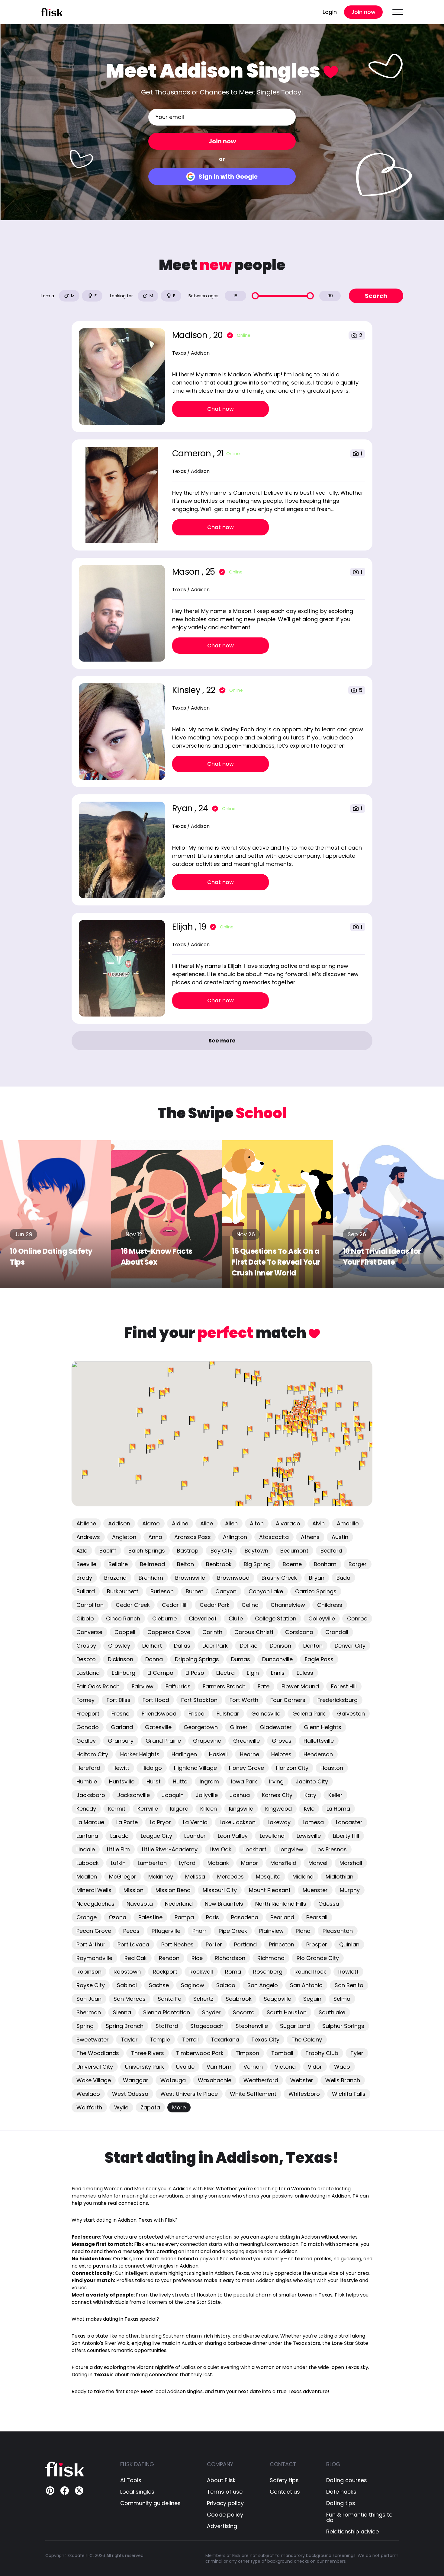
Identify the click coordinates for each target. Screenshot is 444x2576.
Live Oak (220, 1849)
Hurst (154, 1781)
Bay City (222, 1551)
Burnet (195, 1591)
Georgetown (201, 1727)
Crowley (119, 1646)
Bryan (317, 1578)
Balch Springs (147, 1551)
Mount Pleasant (270, 1890)
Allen (231, 1523)
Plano (303, 1931)
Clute (236, 1618)
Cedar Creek (133, 1605)
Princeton (282, 1944)
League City (156, 1836)
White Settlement (253, 2094)
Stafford (167, 2026)
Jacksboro (91, 1795)
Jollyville (207, 1795)
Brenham (151, 1578)
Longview (291, 1849)
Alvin (319, 1523)
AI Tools (131, 2480)
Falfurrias (178, 1686)
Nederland (179, 1904)
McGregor (123, 1877)
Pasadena (245, 1917)
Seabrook (239, 1999)
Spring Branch (125, 2026)
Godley (86, 1741)
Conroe (357, 1618)
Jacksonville (134, 1795)
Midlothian (339, 1877)
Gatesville (158, 1727)
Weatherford (261, 2080)
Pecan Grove (94, 1931)
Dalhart (152, 1646)
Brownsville (190, 1578)
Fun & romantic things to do (359, 2517)
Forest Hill (344, 1686)
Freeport (88, 1714)
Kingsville (241, 1809)
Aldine (180, 1523)
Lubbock (88, 1863)
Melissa (195, 1877)
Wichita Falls (349, 2094)
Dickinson (121, 1659)
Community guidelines (150, 2503)
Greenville (246, 1741)
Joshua (240, 1795)
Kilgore (179, 1809)
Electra (225, 1673)
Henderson (318, 1754)
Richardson (230, 1958)
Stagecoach (207, 2026)
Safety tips (284, 2480)
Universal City (95, 2067)
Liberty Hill (346, 1836)
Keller (335, 1795)
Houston (332, 1768)
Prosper (317, 1944)
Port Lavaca (133, 1944)
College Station (276, 1618)
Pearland (282, 1917)
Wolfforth (89, 2107)
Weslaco (88, 2094)
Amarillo (348, 1523)
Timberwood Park (200, 2053)
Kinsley (187, 690)
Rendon (169, 1958)
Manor (250, 1863)
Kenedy (86, 1809)
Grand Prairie (163, 1741)
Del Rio (249, 1646)
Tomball (282, 2053)
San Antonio (306, 1985)
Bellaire (118, 1564)
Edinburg (124, 1673)
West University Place (189, 2094)
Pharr (199, 1931)
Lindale (86, 1849)
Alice (207, 1523)
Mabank (218, 1863)
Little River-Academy (170, 1849)
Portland (245, 1944)
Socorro (244, 2012)
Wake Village (94, 2080)
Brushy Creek (279, 1578)
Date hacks (341, 2492)
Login (330, 12)
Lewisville (309, 1836)
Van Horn (219, 2067)
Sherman (89, 2012)
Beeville (86, 1564)
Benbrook (219, 1564)
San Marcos (130, 1999)
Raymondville (94, 1958)
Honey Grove (246, 1768)
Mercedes (230, 1877)
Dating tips (341, 2503)
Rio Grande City (318, 1958)
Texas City (265, 2040)
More (179, 2107)
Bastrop (188, 1551)
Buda (343, 1578)
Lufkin (118, 1863)
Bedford (331, 1551)
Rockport (165, 1972)
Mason (187, 572)
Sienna (122, 2012)
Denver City (350, 1646)
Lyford (187, 1863)
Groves (282, 1741)
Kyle (309, 1809)
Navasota (140, 1904)
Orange (87, 1917)
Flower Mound (300, 1686)
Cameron (193, 453)
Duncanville (277, 1659)
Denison (280, 1646)
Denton (313, 1646)
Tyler (357, 2053)
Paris (212, 1917)
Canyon (226, 1591)
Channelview (288, 1605)
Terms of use (225, 2492)
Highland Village (195, 1768)
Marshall (351, 1863)
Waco (342, 2067)
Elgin (253, 1673)
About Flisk (221, 2480)
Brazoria (115, 1578)
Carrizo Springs (316, 1591)
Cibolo (85, 1618)
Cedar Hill (175, 1605)
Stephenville (252, 2026)
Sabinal (127, 1985)
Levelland (272, 1836)
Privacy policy (225, 2503)
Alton (257, 1523)
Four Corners (288, 1700)
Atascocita (274, 1537)
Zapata (150, 2107)
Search (376, 296)
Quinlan (349, 1944)
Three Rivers (148, 2053)
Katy (310, 1795)
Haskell (218, 1754)
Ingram (209, 1781)
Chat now (220, 409)
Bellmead (152, 1564)
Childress (330, 1605)
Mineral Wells (94, 1890)
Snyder (211, 2012)
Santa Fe (169, 1999)
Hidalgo (152, 1768)
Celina (250, 1605)
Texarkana (225, 2040)
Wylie (121, 2107)
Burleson (162, 1591)
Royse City (91, 1985)
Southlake (332, 2012)
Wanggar (136, 2080)
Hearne (249, 1754)
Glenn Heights (323, 1727)
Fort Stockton (199, 1700)
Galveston (351, 1714)
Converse (89, 1632)
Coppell (125, 1632)
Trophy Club (322, 2053)
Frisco (196, 1714)
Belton (185, 1564)
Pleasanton (338, 1931)
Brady (84, 1578)
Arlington (235, 1537)
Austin (340, 1537)
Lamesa (313, 1822)
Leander (195, 1836)
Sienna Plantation (167, 2012)
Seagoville (277, 1999)
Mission (134, 1890)
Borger (358, 1564)
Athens (310, 1537)
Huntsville (122, 1781)
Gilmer (239, 1727)
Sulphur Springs (343, 2026)
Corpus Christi (254, 1632)
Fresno (121, 1714)
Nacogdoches (95, 1904)
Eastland (88, 1673)
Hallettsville (319, 1741)
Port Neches (177, 1944)
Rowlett (348, 1972)
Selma (342, 1999)
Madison (191, 335)
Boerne (292, 1564)
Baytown (256, 1551)
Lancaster (349, 1822)
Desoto (86, 1659)
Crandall (337, 1632)
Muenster (315, 1890)
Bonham (325, 1564)
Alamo (151, 1523)
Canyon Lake (266, 1591)
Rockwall (201, 1972)
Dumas (241, 1659)
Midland (303, 1877)
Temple (160, 2040)
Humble (87, 1781)
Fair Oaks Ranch (98, 1686)
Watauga (173, 2080)
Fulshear (228, 1714)
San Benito (349, 1985)
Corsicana (299, 1632)
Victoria (285, 2067)
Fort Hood (156, 1700)
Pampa (184, 1917)
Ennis (278, 1673)
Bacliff (108, 1551)
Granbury (121, 1741)
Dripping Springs (197, 1659)
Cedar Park (215, 1605)
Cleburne (164, 1618)
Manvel (318, 1863)
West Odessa (130, 2094)
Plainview (271, 1931)
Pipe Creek (233, 1931)
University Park (145, 2067)
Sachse (159, 1985)
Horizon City (292, 1768)
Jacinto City (312, 1781)
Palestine (150, 1917)
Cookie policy (225, 2515)
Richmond (271, 1958)
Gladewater (276, 1727)
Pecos (131, 1931)
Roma (233, 1972)
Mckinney (161, 1877)
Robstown (127, 1972)
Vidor (315, 2067)
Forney (85, 1700)
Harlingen (184, 1754)
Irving (276, 1781)
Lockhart (255, 1849)
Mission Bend (173, 1890)
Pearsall (317, 1917)
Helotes (281, 1754)
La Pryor (160, 1822)
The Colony (307, 2040)
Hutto (180, 1781)
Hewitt (121, 1768)
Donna (154, 1659)
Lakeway (279, 1822)
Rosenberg (268, 1972)
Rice (197, 1958)
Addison (119, 1523)
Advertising (222, 2526)
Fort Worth (244, 1700)
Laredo (119, 1836)
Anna (155, 1537)
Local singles (137, 2492)
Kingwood (278, 1809)
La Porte (127, 1822)
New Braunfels (224, 1904)
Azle (82, 1551)
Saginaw (193, 1985)
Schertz (203, 1999)
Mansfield (283, 1863)
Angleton (124, 1537)
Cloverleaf (203, 1618)
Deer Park (215, 1646)
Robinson (89, 1972)
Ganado (88, 1727)
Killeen (209, 1809)
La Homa (338, 1809)
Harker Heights (140, 1754)
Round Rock (310, 1972)
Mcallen (87, 1877)
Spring (85, 2026)
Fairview (143, 1686)
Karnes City (277, 1795)
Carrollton (90, 1605)
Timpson (247, 2053)
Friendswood (159, 1714)
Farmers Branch (224, 1686)
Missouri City (220, 1890)
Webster (302, 2080)
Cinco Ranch (123, 1618)
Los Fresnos (331, 1849)
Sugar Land (295, 2026)
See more (222, 1041)
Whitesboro (304, 2094)
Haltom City (92, 1754)
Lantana (87, 1836)
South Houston (287, 2012)
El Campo (160, 1673)
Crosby (86, 1646)
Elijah (184, 927)
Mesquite (268, 1877)
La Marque (90, 1822)
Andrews (88, 1537)
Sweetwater (93, 2040)
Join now (363, 12)
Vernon (253, 2067)
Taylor (129, 2040)
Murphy (350, 1890)
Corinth (212, 1632)
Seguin (312, 1999)
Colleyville (322, 1618)
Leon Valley (233, 1836)
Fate (264, 1686)
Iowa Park (244, 1781)
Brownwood (233, 1578)
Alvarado (288, 1523)
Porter (214, 1944)
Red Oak (136, 1958)
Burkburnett (123, 1591)
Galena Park (309, 1714)
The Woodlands (98, 2053)
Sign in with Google (228, 177)
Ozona (117, 1917)
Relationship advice (352, 2532)
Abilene (86, 1523)
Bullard (86, 1591)
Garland (122, 1727)
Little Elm (118, 1849)
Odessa (329, 1904)
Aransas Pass (193, 1537)
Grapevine (207, 1741)
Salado (226, 1985)
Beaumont (294, 1551)
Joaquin (173, 1795)
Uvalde (185, 2067)
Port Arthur (91, 1944)
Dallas (182, 1646)
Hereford (88, 1768)
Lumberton (152, 1863)
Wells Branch (343, 2080)
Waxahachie (215, 2080)
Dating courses (347, 2480)
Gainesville (266, 1714)
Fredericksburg (338, 1700)
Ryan (183, 808)
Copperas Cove (169, 1632)
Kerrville (148, 1809)
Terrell (190, 2040)
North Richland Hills (281, 1904)
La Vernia (195, 1822)
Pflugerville (166, 1931)
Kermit (117, 1809)
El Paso (195, 1673)
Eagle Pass (319, 1659)
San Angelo (263, 1985)
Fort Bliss (119, 1700)
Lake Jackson (238, 1822)
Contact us (285, 2492)
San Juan (89, 1999)
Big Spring (257, 1564)
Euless (305, 1673)
